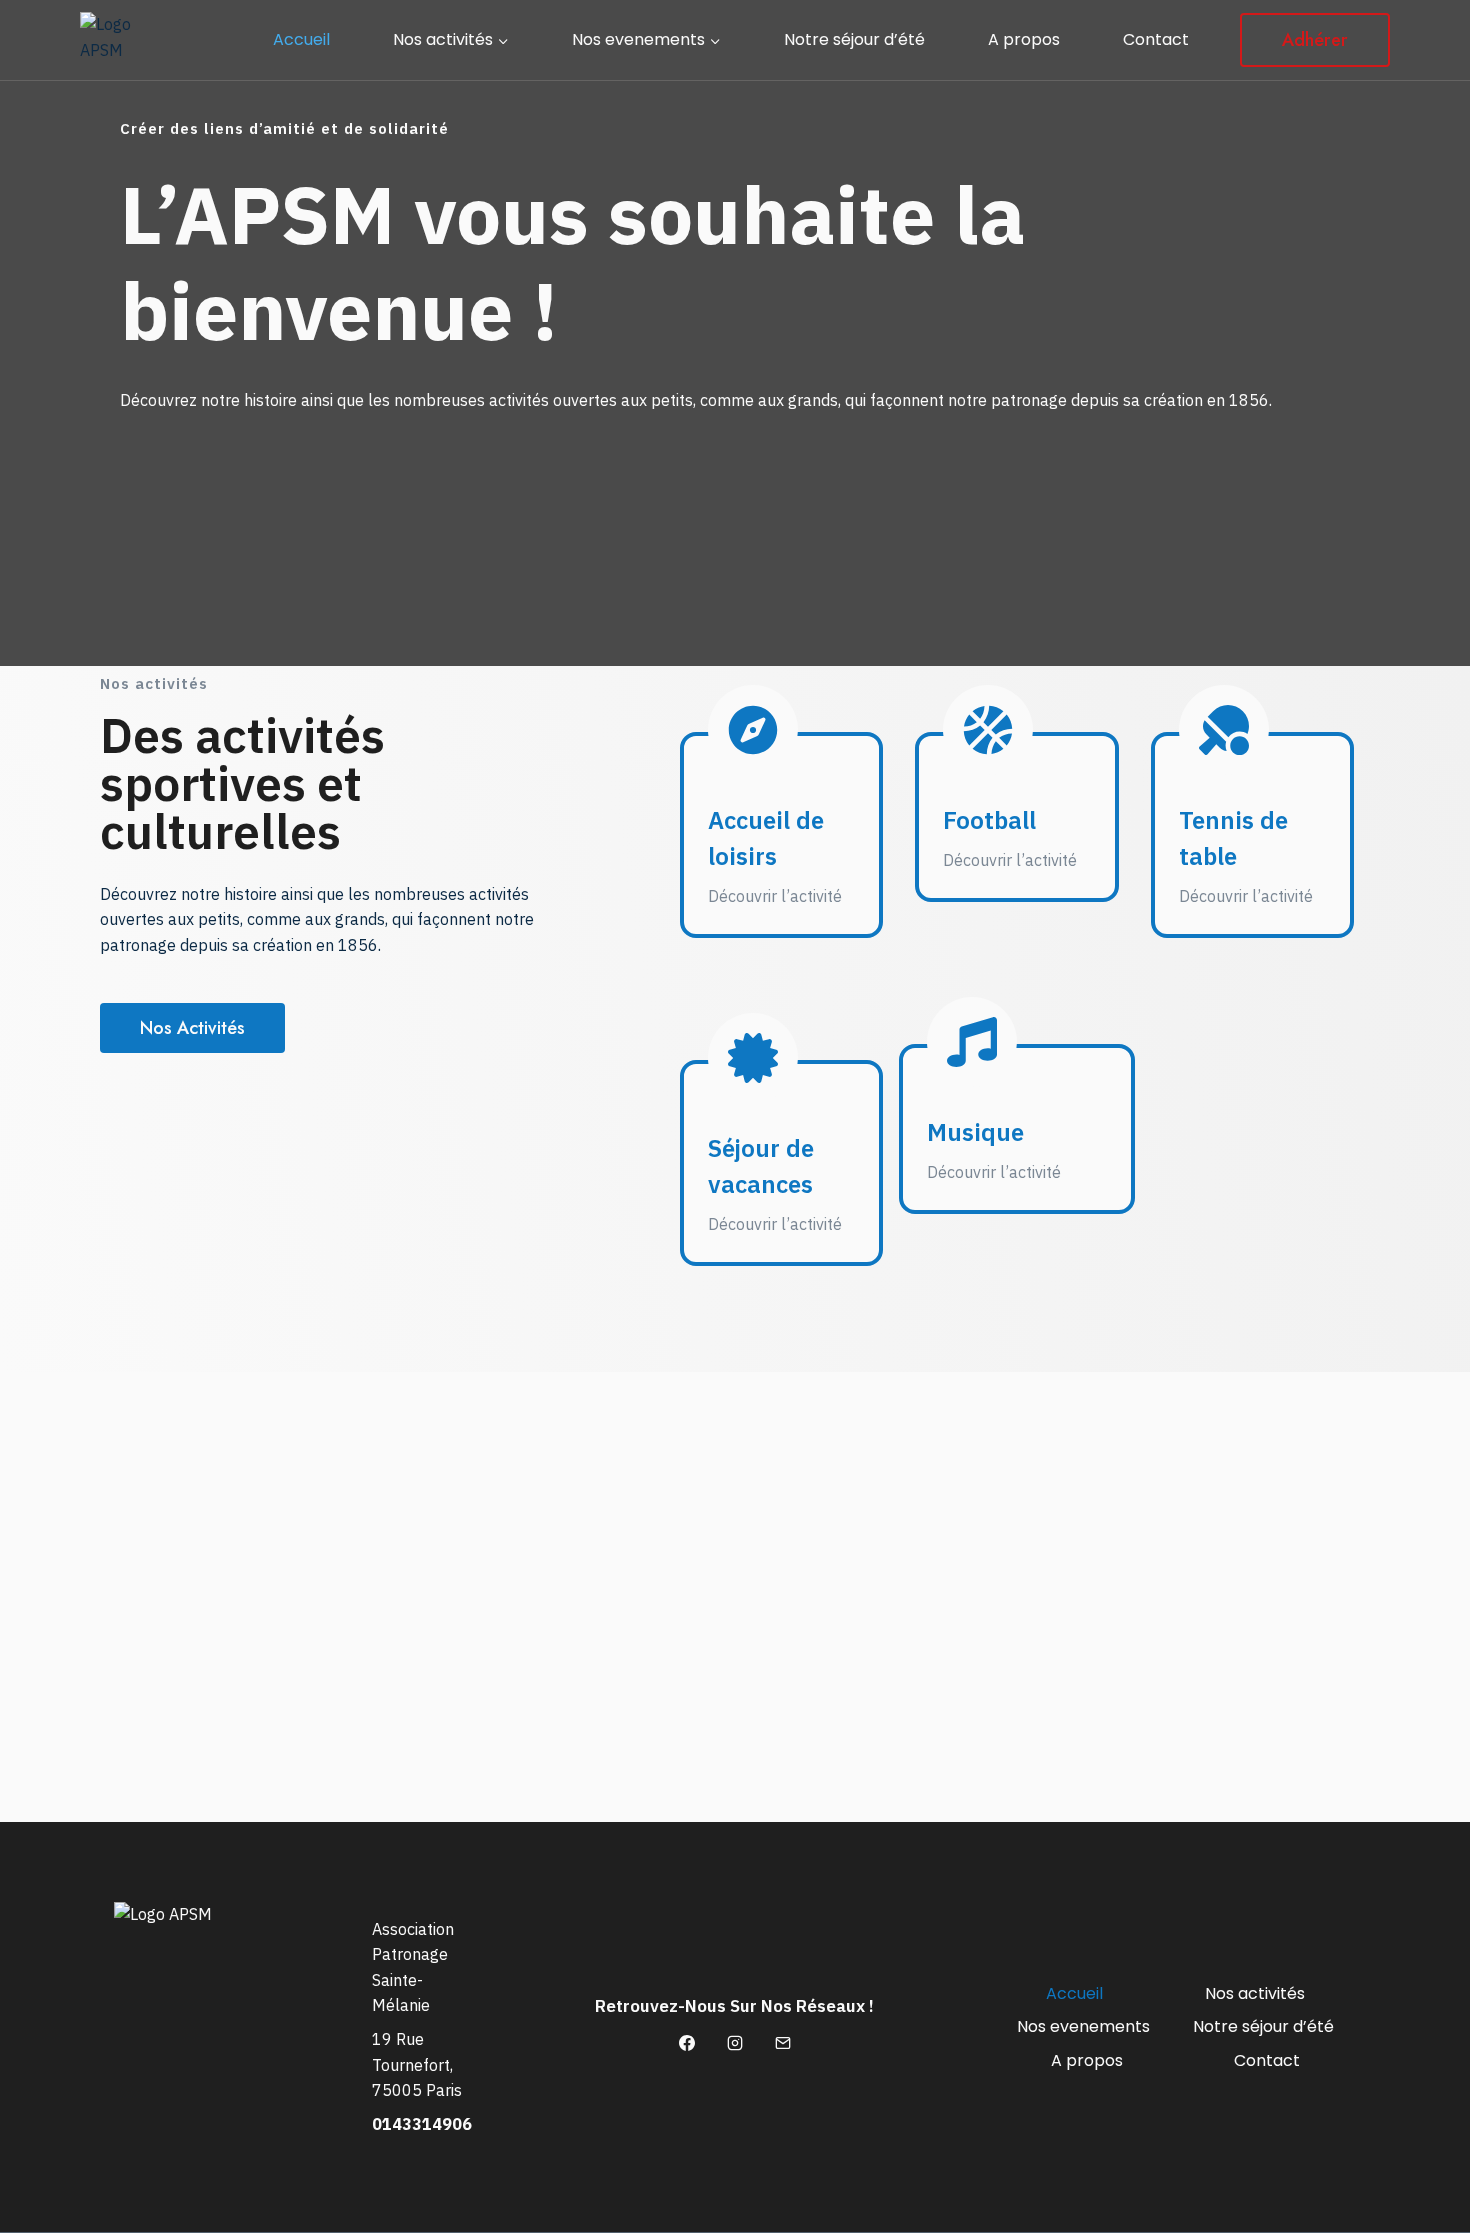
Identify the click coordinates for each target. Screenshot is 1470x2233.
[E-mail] (783, 2043)
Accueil (301, 39)
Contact (1156, 39)
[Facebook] (687, 2043)
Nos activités (1255, 1993)
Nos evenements (1083, 2026)
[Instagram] (735, 2043)
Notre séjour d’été (854, 39)
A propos (1024, 39)
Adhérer (1315, 40)
